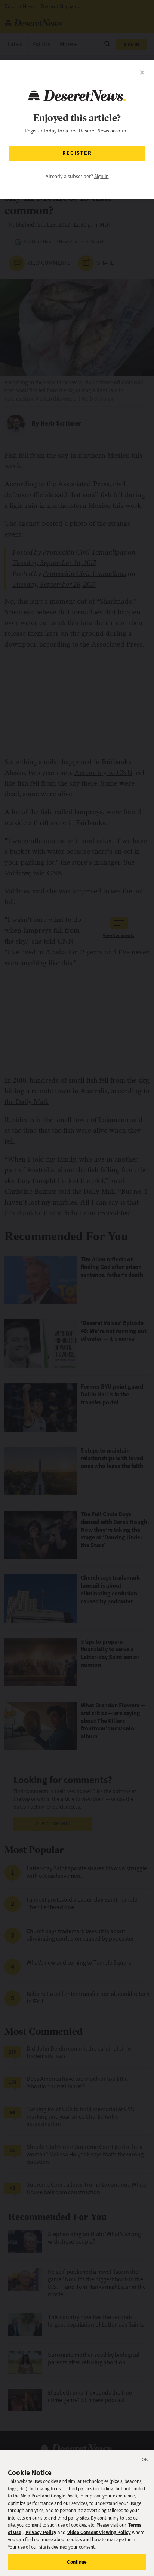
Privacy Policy (41, 2532)
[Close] (145, 2461)
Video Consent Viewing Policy (99, 2532)
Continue (77, 2562)
